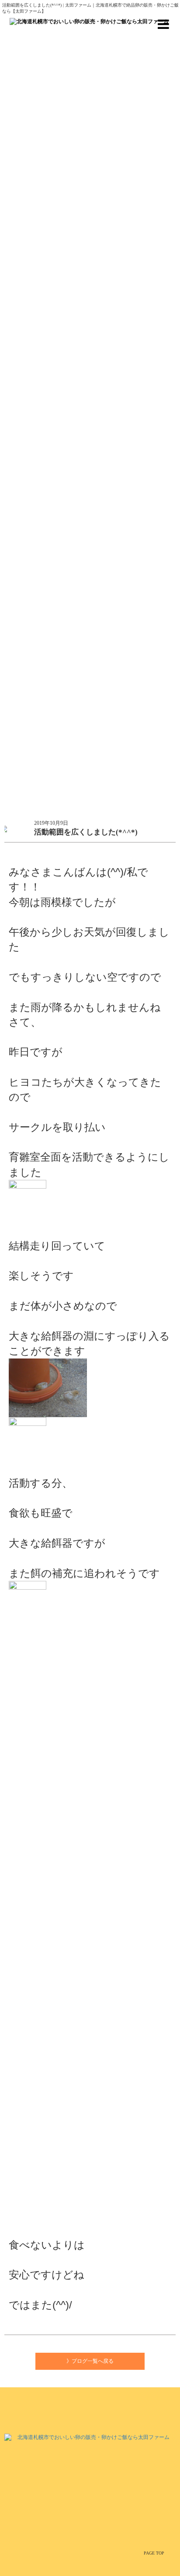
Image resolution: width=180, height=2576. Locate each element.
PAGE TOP (154, 2553)
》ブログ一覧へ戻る (90, 2361)
